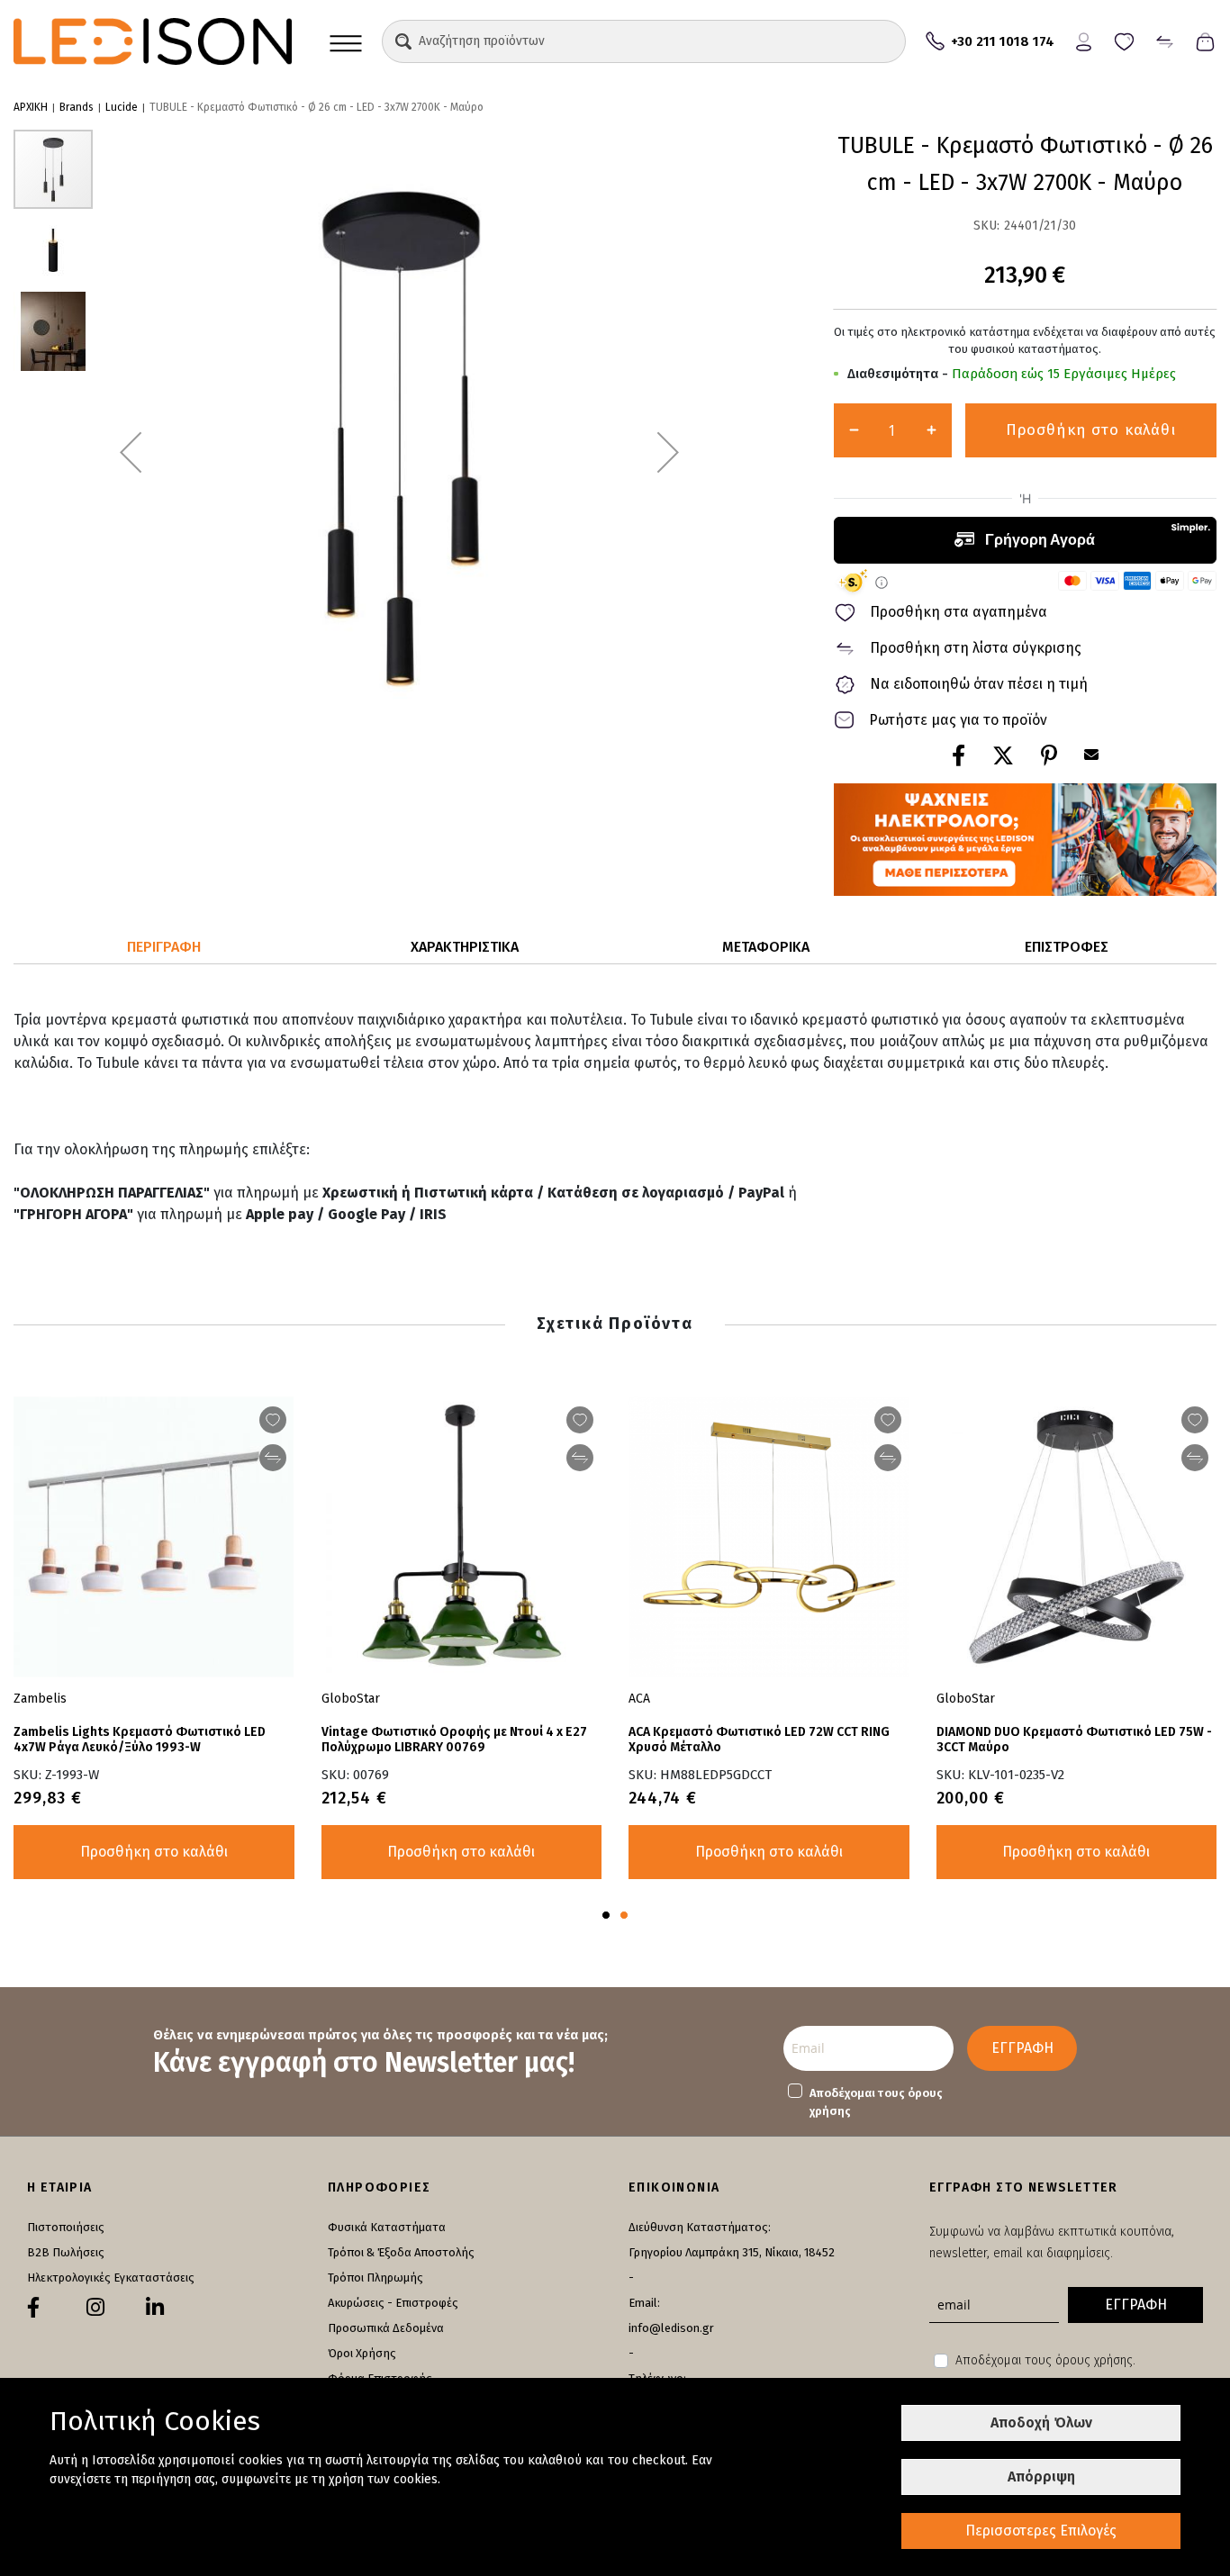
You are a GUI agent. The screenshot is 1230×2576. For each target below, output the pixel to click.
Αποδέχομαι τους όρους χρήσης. (1045, 2360)
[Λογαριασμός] (1084, 40)
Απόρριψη (1041, 2477)
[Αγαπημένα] (1124, 40)
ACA (639, 1699)
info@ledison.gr (671, 2328)
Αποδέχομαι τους (876, 2102)
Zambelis (40, 1699)
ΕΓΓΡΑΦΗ (1022, 2048)
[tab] (164, 948)
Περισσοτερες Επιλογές (1041, 2531)
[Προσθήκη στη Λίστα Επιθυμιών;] (1195, 1420)
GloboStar (966, 1699)
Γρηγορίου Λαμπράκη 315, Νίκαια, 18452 (732, 2252)
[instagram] (95, 2308)
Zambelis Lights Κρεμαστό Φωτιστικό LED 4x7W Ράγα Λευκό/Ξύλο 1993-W (140, 1740)
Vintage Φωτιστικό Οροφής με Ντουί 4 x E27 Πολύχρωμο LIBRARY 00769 (454, 1740)
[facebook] (33, 2308)
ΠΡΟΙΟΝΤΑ (346, 41)
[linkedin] (155, 2308)
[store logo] (153, 41)
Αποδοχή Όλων (1041, 2422)
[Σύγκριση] (1165, 40)
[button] (403, 41)
